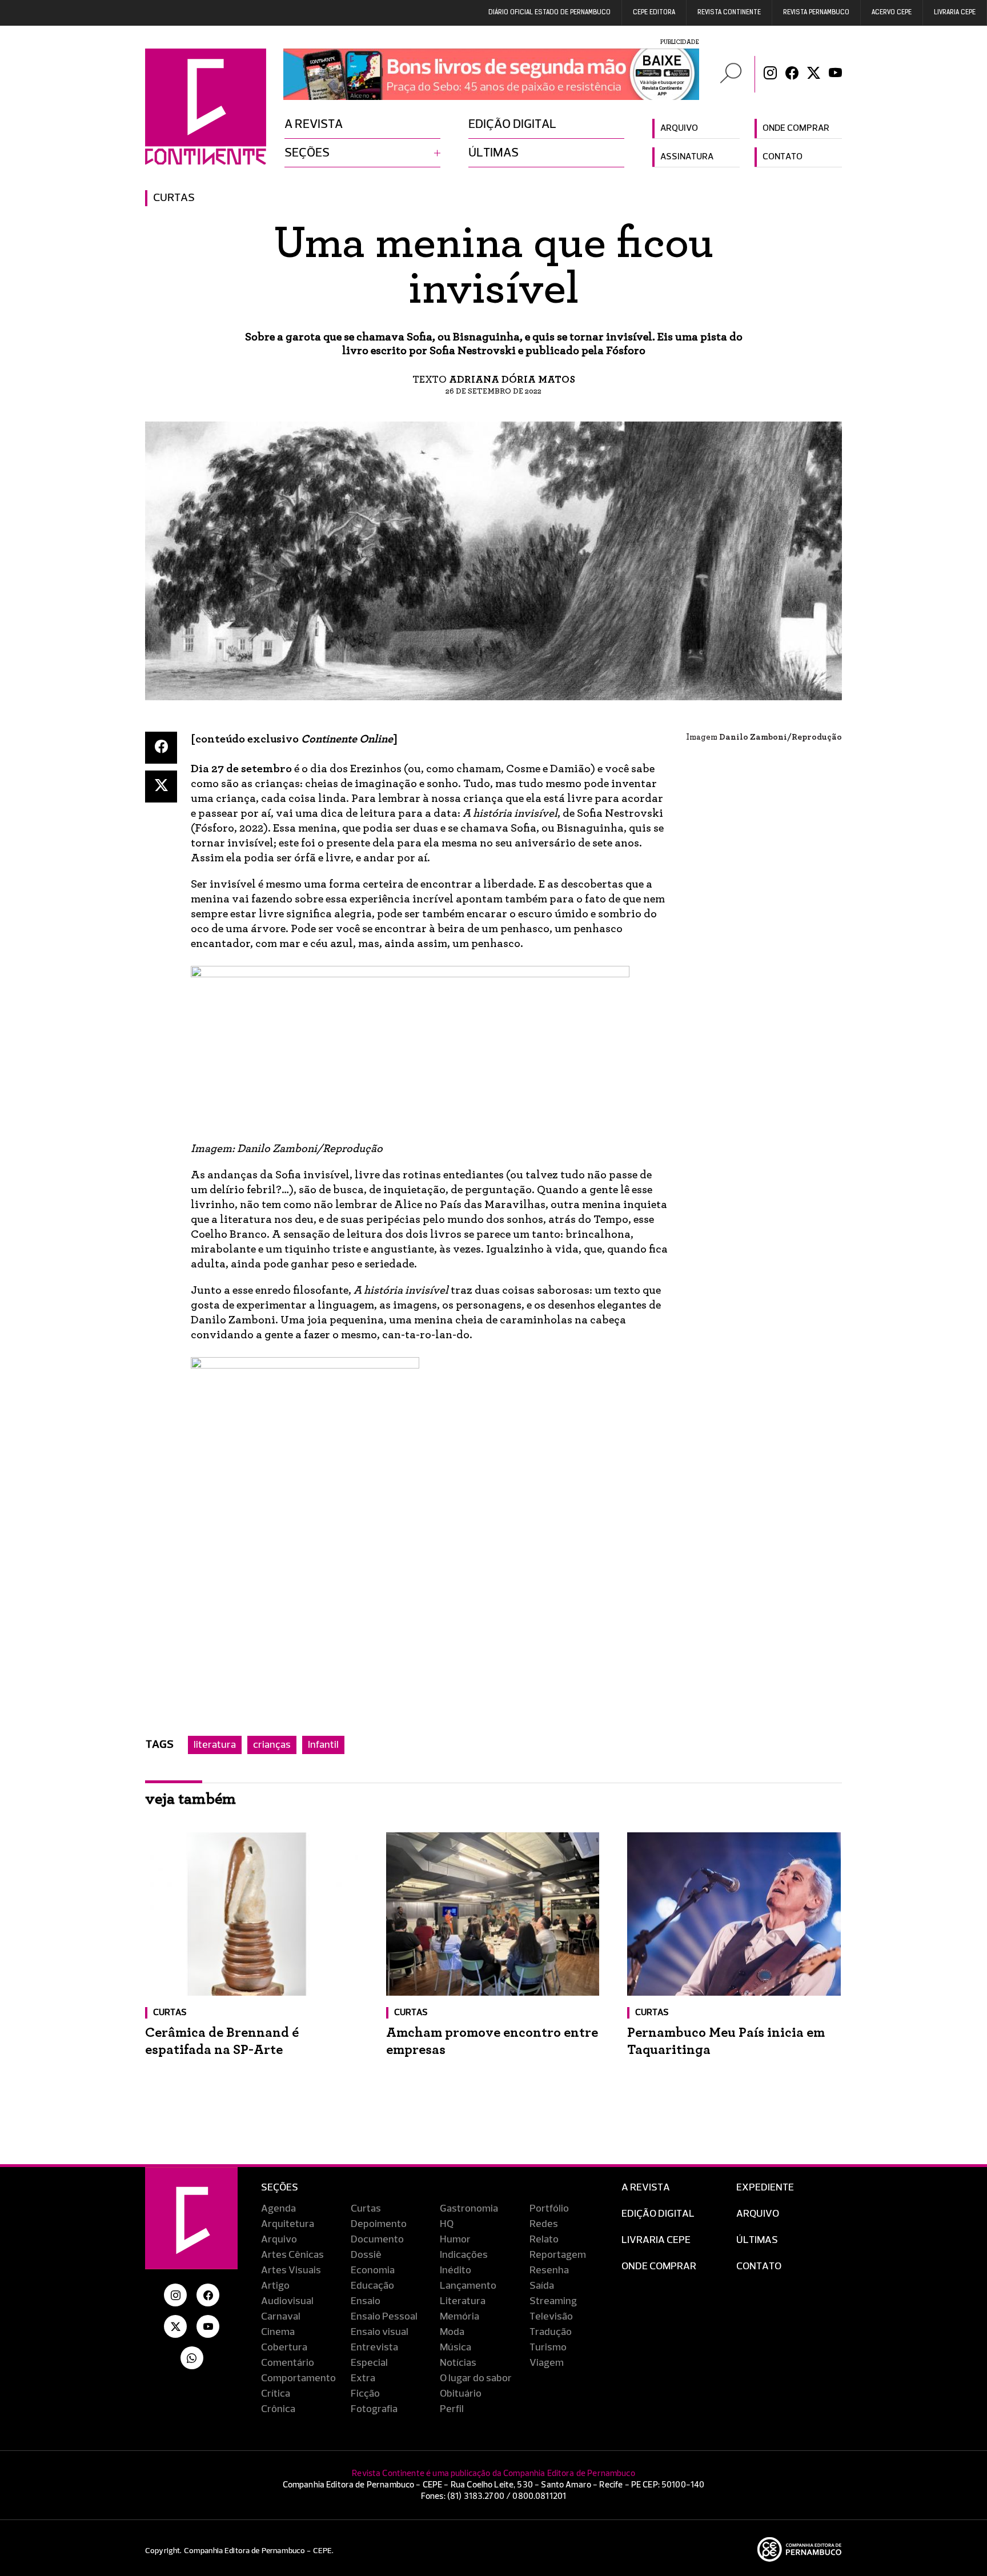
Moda (452, 2332)
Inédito (456, 2270)
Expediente (765, 2188)
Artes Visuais (291, 2270)
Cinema (278, 2332)
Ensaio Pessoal (384, 2317)
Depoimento (379, 2224)
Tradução (551, 2332)
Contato (783, 157)
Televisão (551, 2317)
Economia (373, 2270)
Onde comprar (796, 129)
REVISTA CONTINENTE (729, 13)
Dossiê (366, 2255)
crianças (272, 1745)
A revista (314, 125)
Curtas (174, 198)
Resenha (549, 2270)
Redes (544, 2224)
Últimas (493, 153)
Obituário (461, 2394)
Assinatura (687, 157)
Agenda (278, 2209)
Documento (377, 2240)
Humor (455, 2240)
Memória (460, 2317)
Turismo (548, 2348)
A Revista (646, 2188)
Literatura (463, 2301)
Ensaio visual (380, 2332)
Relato (544, 2240)
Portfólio (549, 2209)
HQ (447, 2224)
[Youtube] (835, 74)
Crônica (278, 2409)
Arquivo (679, 129)
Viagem (547, 2363)
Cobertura (284, 2348)
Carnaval (281, 2317)
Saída (542, 2286)
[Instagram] (770, 74)
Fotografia (374, 2409)
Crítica (276, 2394)
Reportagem (558, 2255)
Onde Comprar (659, 2266)
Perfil (452, 2409)
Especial (369, 2363)
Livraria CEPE (955, 13)
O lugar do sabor (476, 2378)
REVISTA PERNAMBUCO (816, 13)
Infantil (323, 1745)
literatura (215, 1745)
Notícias (458, 2363)
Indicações (464, 2255)
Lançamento (468, 2286)
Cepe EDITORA (654, 13)
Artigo (275, 2286)
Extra (363, 2378)
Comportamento (298, 2378)
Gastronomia (469, 2209)
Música (456, 2348)
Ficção (365, 2394)
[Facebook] (792, 74)
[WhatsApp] (192, 2358)
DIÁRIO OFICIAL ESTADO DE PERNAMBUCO (549, 13)
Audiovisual (287, 2301)
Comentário (288, 2363)
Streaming (553, 2301)
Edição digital (512, 125)
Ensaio (366, 2301)
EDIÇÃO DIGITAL (658, 2214)
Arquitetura (288, 2224)
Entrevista (374, 2348)
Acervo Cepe (892, 13)
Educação (372, 2286)
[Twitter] (814, 74)
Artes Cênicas (292, 2255)
